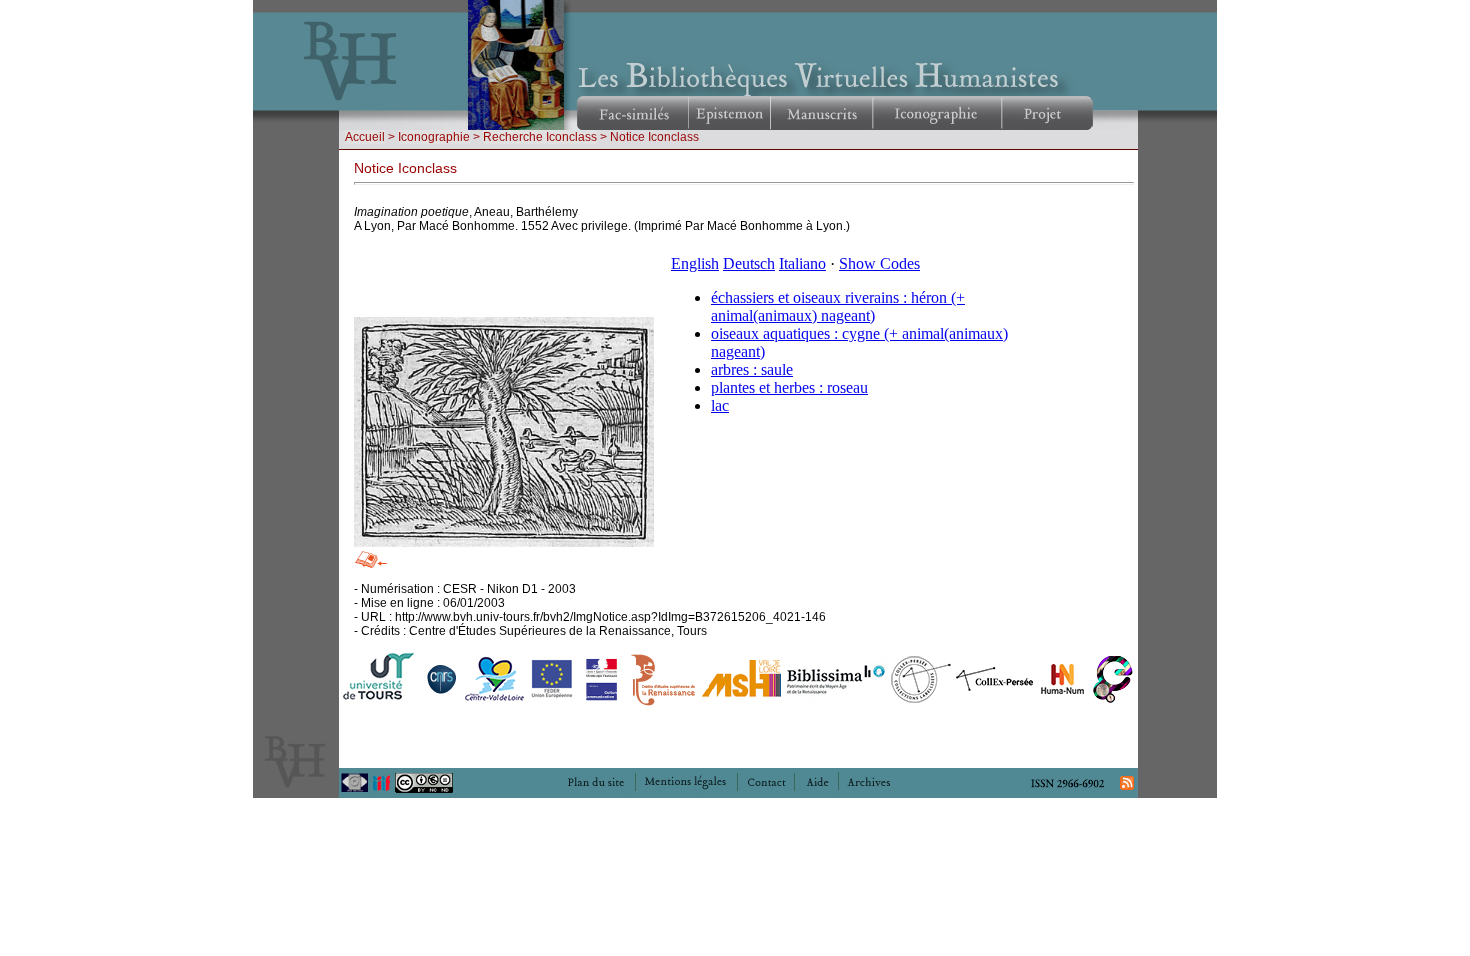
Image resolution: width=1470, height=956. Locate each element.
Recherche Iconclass (540, 137)
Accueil (365, 137)
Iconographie (434, 137)
